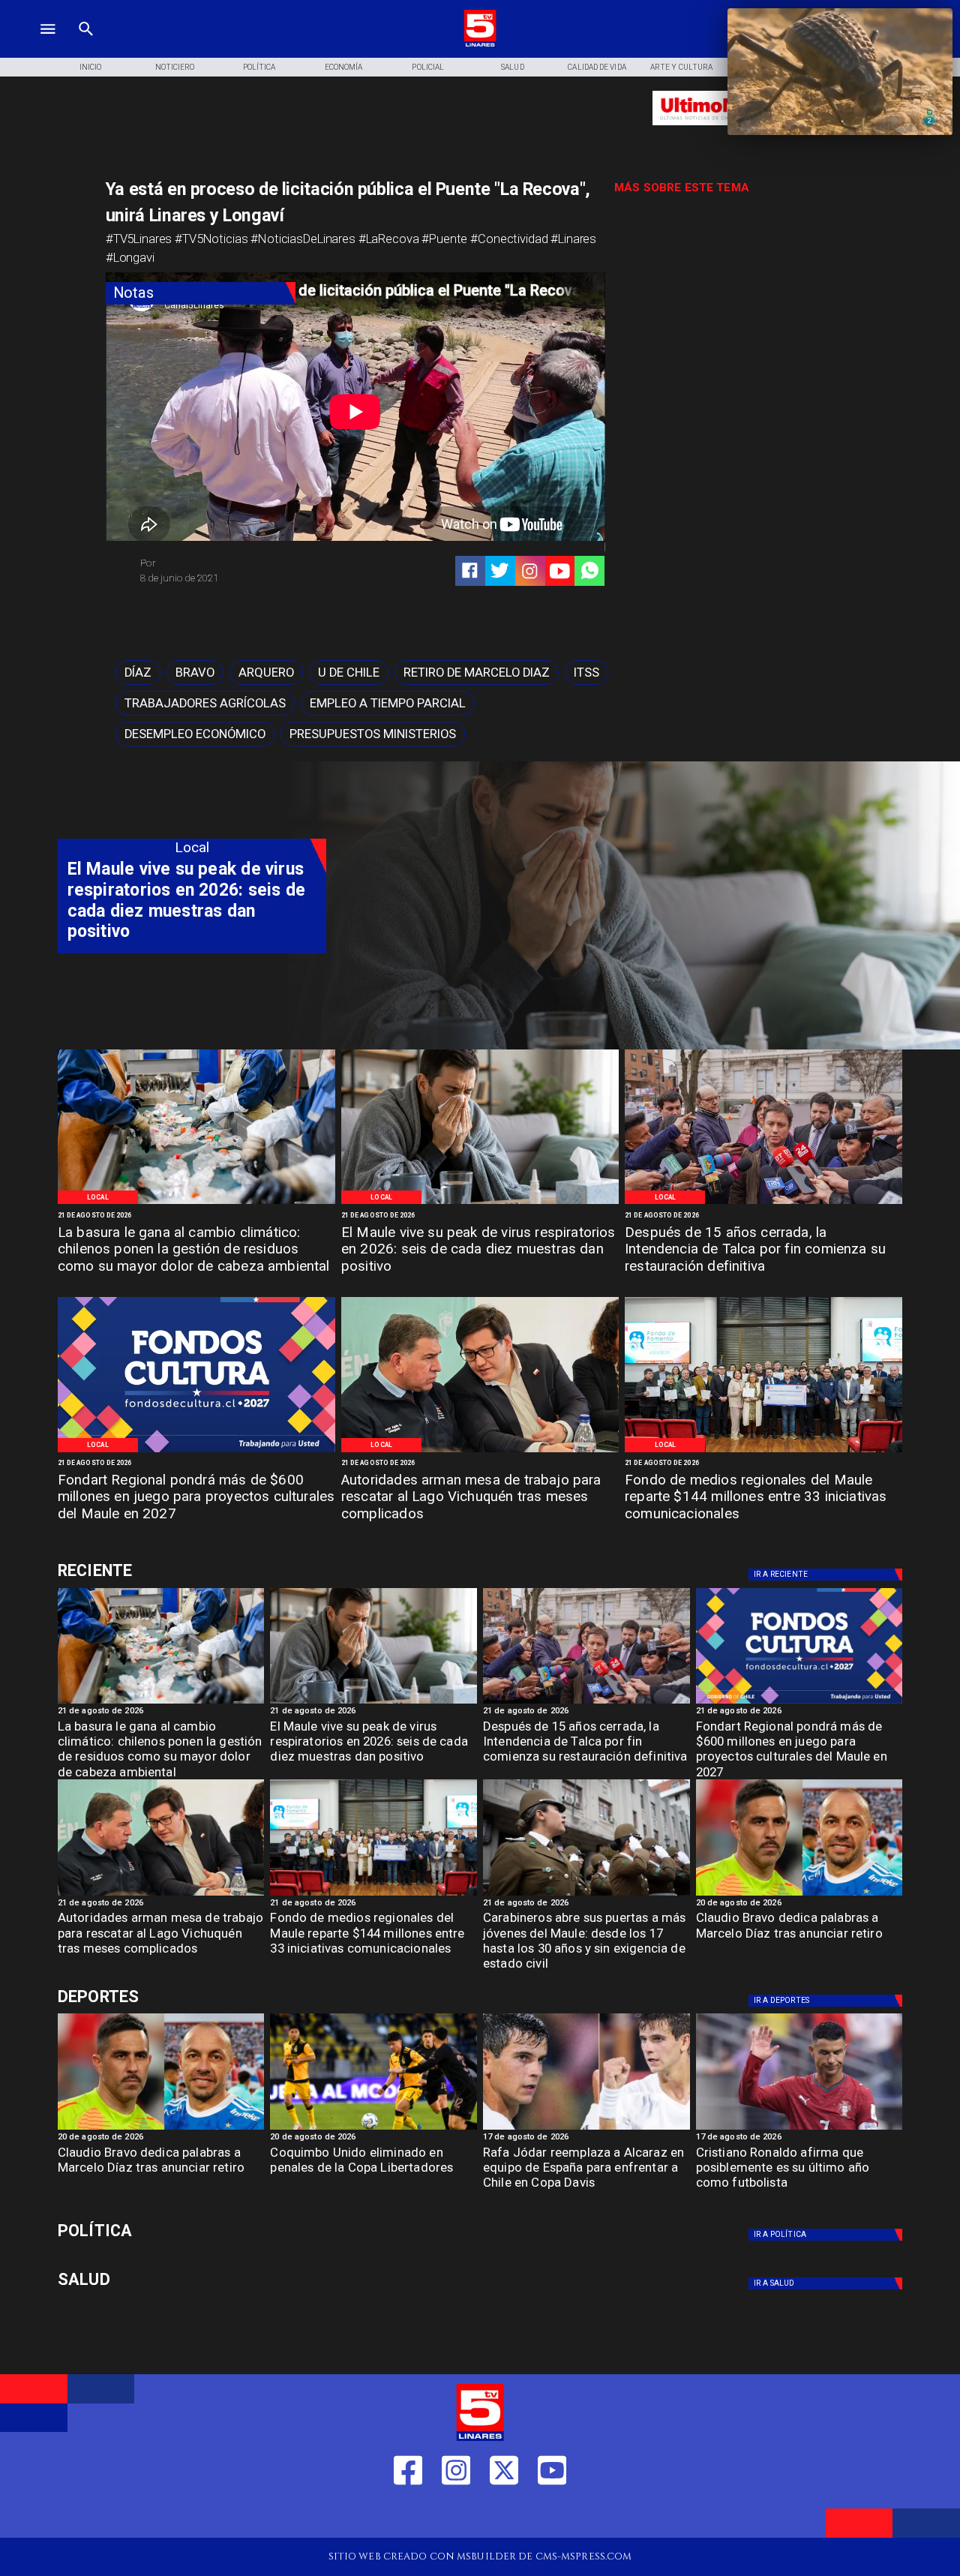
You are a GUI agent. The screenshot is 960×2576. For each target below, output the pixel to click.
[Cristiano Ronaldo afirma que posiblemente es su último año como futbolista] (799, 2129)
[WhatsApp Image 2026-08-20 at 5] (480, 1452)
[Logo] (480, 45)
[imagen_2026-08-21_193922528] (196, 1203)
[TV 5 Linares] (86, 45)
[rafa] (586, 2129)
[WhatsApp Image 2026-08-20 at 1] (763, 1203)
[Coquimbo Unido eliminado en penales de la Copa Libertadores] (373, 2129)
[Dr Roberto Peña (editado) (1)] (480, 1203)
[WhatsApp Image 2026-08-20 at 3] (196, 1452)
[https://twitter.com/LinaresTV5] (504, 2515)
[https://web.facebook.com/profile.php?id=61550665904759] (408, 2515)
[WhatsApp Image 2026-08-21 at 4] (763, 1452)
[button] (138, 673)
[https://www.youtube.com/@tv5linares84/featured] (560, 571)
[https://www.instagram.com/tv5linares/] (530, 571)
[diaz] (799, 1895)
